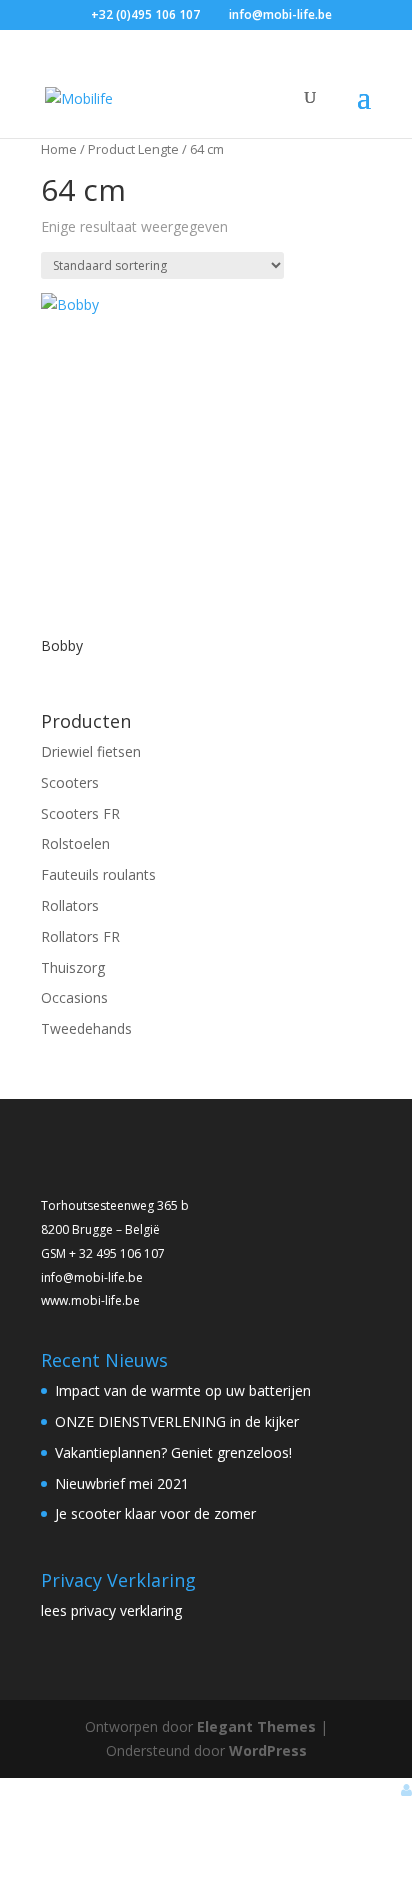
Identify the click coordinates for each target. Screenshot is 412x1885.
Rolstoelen (75, 843)
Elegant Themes (256, 1726)
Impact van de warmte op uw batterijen (183, 1390)
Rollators (70, 905)
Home (59, 149)
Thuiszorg (73, 967)
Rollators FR (80, 936)
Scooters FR (80, 813)
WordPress (268, 1750)
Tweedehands (86, 1028)
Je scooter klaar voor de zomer (155, 1513)
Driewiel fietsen (91, 751)
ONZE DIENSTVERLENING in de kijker (177, 1421)
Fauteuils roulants (98, 874)
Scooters (70, 782)
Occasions (74, 997)
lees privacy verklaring (111, 1610)
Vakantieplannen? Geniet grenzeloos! (173, 1452)
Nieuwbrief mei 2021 (122, 1483)
